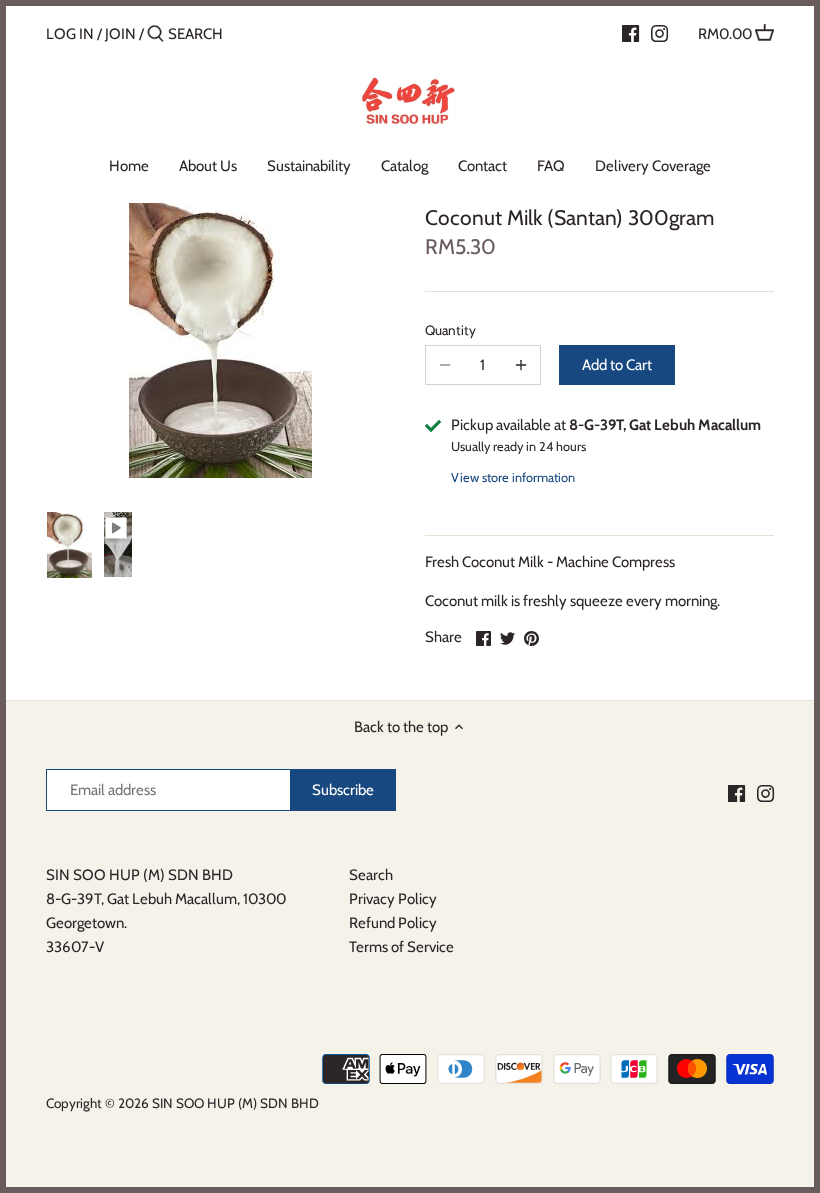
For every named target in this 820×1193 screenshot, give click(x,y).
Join (120, 34)
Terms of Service (401, 947)
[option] (69, 546)
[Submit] (155, 34)
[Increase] (521, 365)
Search (371, 875)
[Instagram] (659, 33)
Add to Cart (617, 365)
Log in (70, 34)
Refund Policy (393, 923)
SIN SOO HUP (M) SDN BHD (235, 1103)
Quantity (450, 330)
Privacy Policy (393, 899)
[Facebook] (630, 33)
